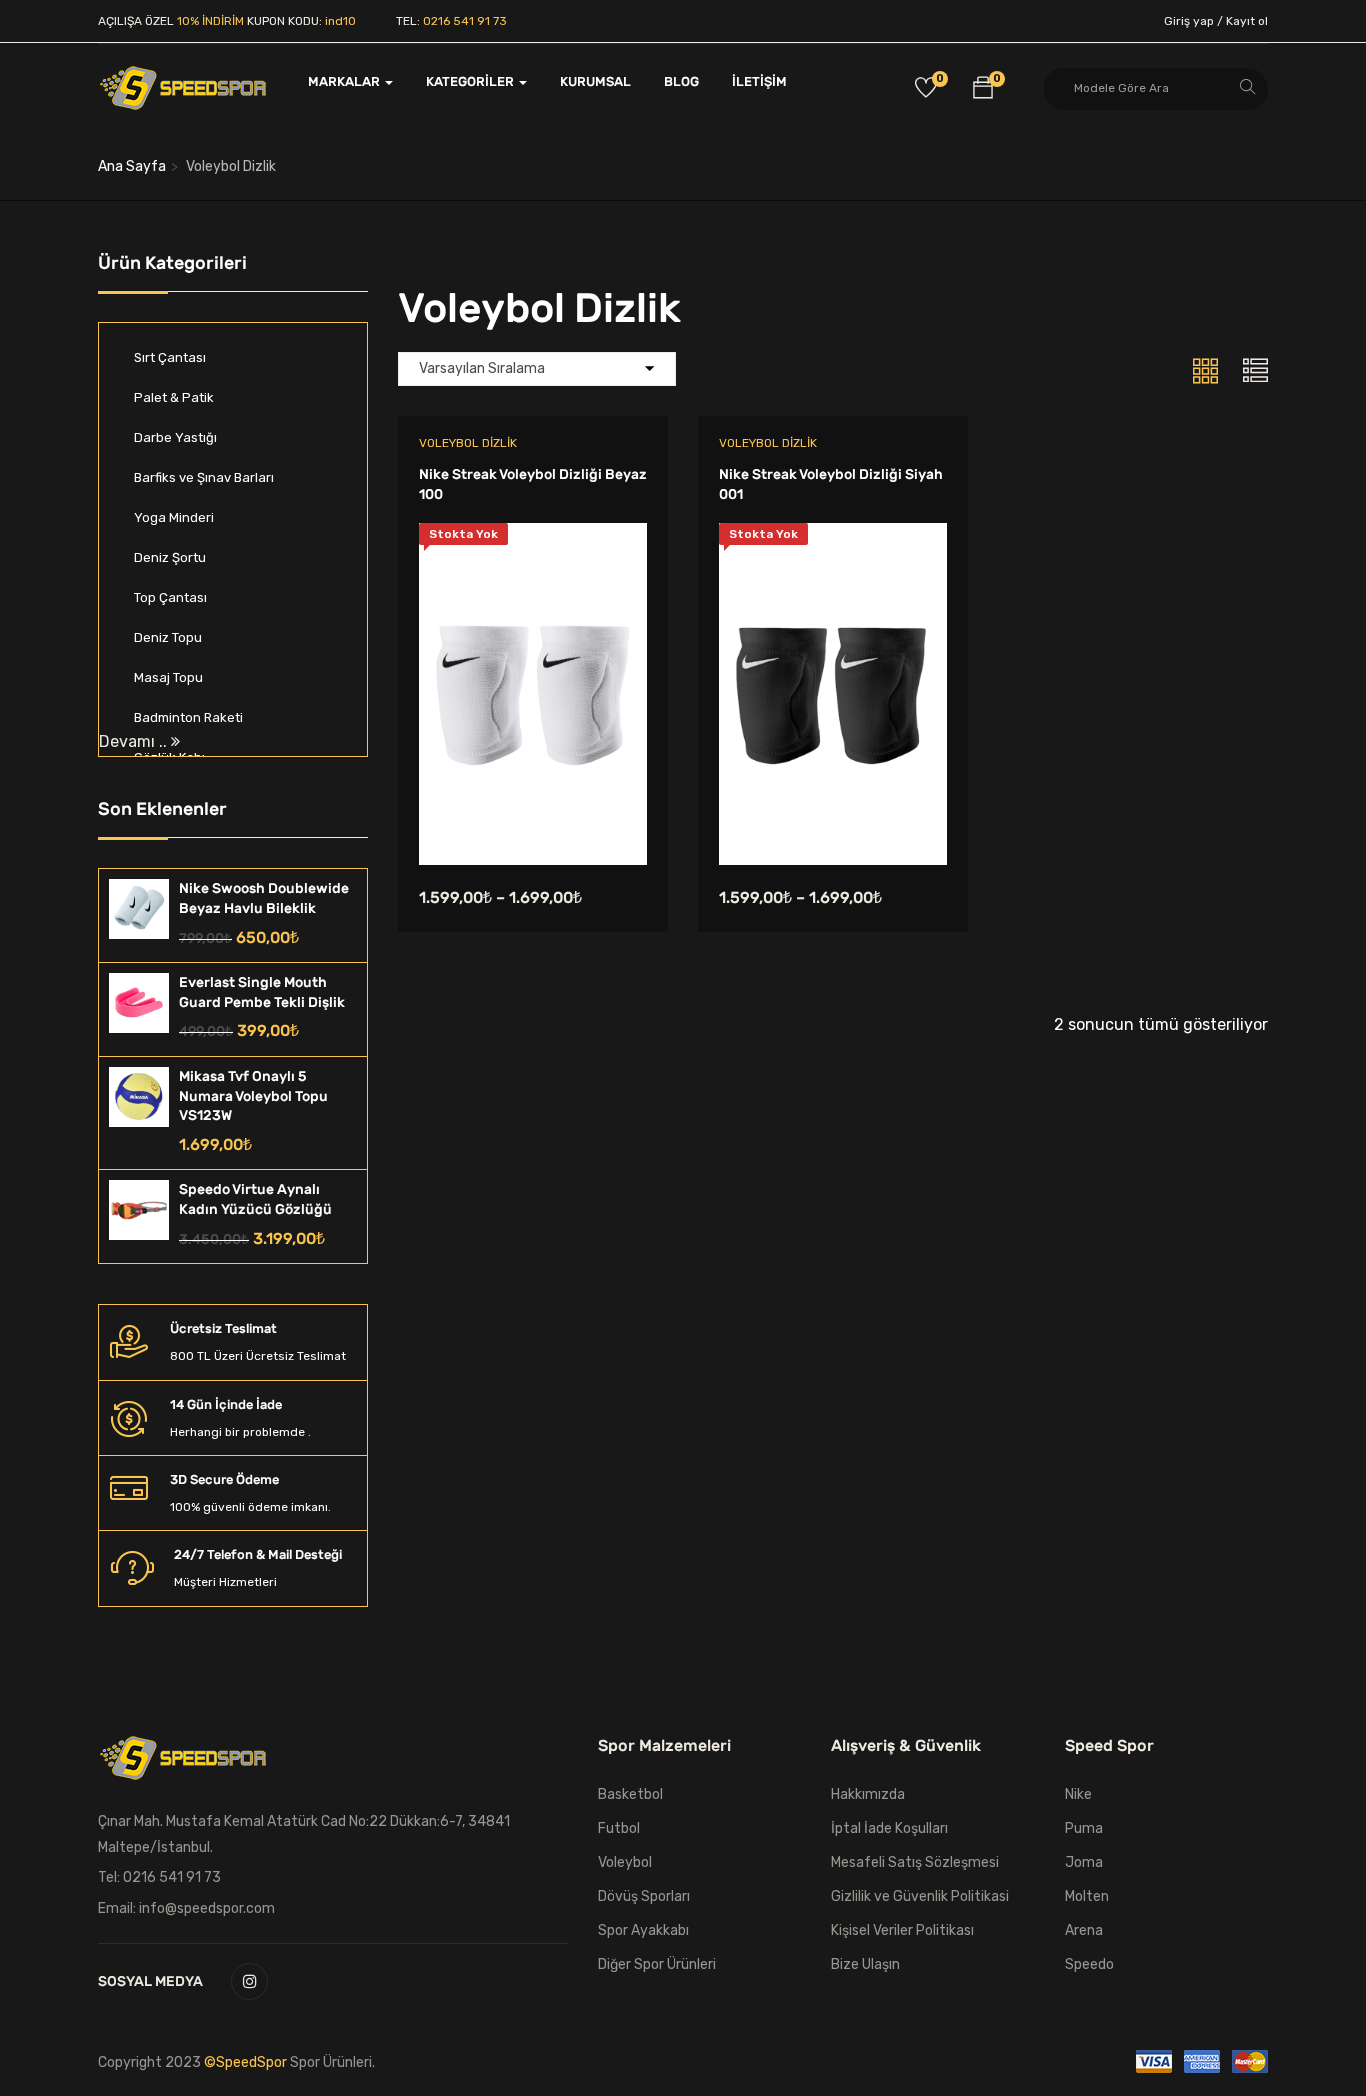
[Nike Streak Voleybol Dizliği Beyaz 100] (533, 537)
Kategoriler (471, 81)
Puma (1084, 1828)
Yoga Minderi (174, 517)
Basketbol (630, 1794)
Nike (1078, 1794)
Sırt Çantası (170, 357)
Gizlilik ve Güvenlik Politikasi (920, 1896)
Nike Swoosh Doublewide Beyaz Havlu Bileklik (264, 898)
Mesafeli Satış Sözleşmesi (915, 1862)
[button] (983, 91)
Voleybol (625, 1862)
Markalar (345, 81)
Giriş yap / (1193, 21)
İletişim (759, 81)
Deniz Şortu (170, 557)
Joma (1084, 1862)
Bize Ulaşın (865, 1964)
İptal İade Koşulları (889, 1828)
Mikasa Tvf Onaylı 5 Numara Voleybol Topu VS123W (253, 1096)
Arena (1084, 1930)
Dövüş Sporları (644, 1896)
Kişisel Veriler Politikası (902, 1930)
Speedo (1089, 1964)
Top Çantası (170, 597)
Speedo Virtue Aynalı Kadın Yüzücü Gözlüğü (255, 1199)
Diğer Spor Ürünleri (657, 1964)
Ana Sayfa (132, 166)
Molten (1087, 1896)
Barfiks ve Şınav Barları (204, 477)
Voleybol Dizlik (468, 443)
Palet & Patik (174, 397)
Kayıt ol (1247, 21)
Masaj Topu (168, 677)
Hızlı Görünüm (533, 814)
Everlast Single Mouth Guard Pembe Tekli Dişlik (262, 992)
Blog (681, 81)
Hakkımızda (868, 1794)
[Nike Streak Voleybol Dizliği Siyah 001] (833, 537)
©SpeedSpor (247, 2062)
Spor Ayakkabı (643, 1930)
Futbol (619, 1828)
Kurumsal (595, 81)
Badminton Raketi (188, 717)
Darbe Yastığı (175, 437)
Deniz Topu (168, 637)
